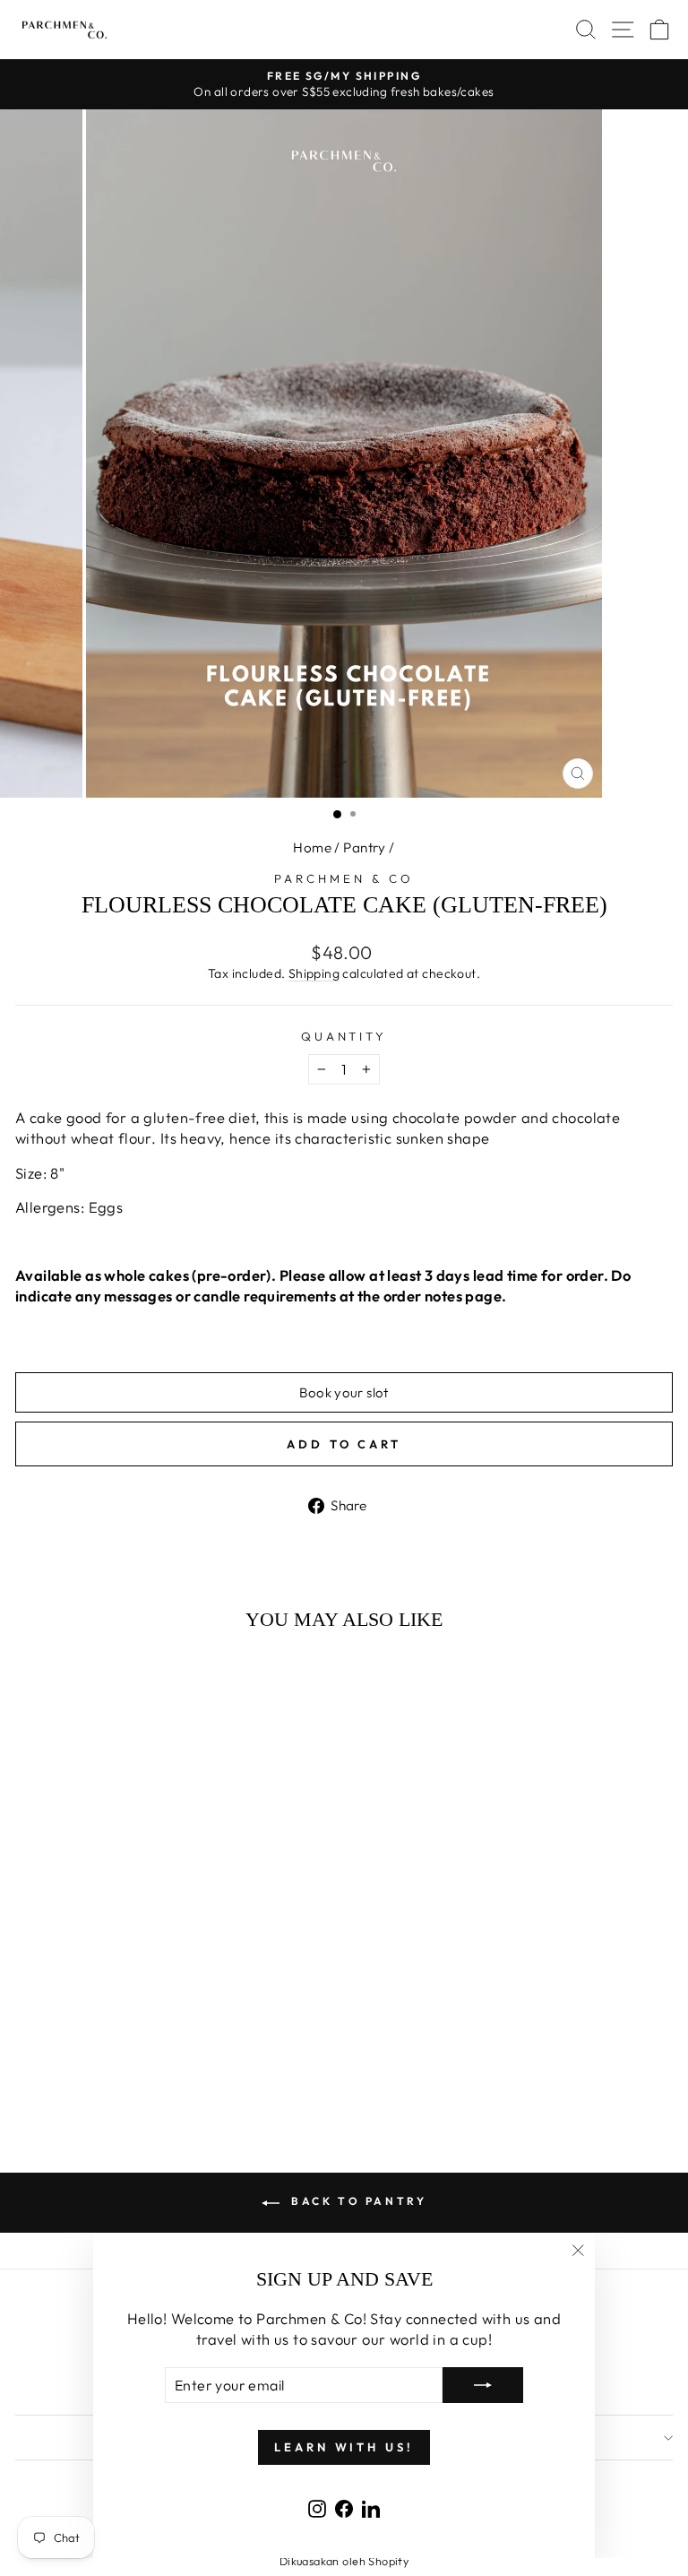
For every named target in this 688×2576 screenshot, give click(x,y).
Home (312, 847)
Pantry (364, 847)
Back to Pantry (357, 2201)
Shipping (314, 973)
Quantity (344, 1036)
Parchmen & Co (344, 878)
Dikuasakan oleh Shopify (344, 2561)
